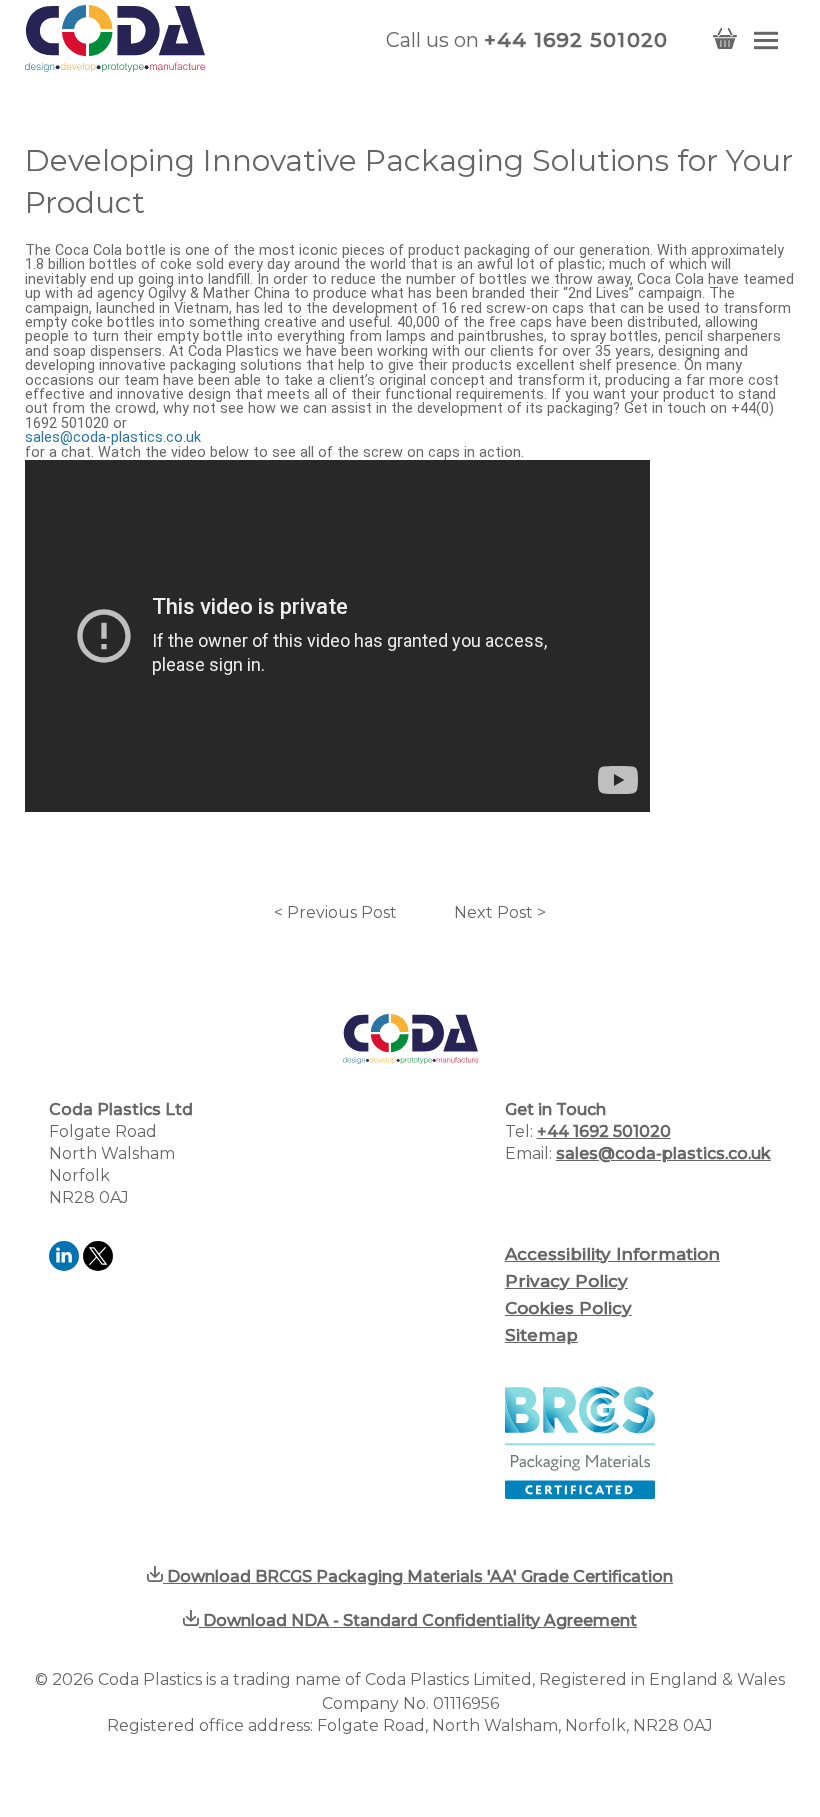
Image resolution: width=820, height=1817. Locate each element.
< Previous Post (335, 912)
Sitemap (541, 1335)
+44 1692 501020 (576, 40)
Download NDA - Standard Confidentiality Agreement (418, 1620)
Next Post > (500, 912)
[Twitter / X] (98, 1265)
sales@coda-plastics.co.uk (113, 438)
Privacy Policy (566, 1281)
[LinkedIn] (66, 1265)
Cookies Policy (568, 1308)
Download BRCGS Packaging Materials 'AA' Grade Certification (418, 1576)
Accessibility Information (612, 1254)
